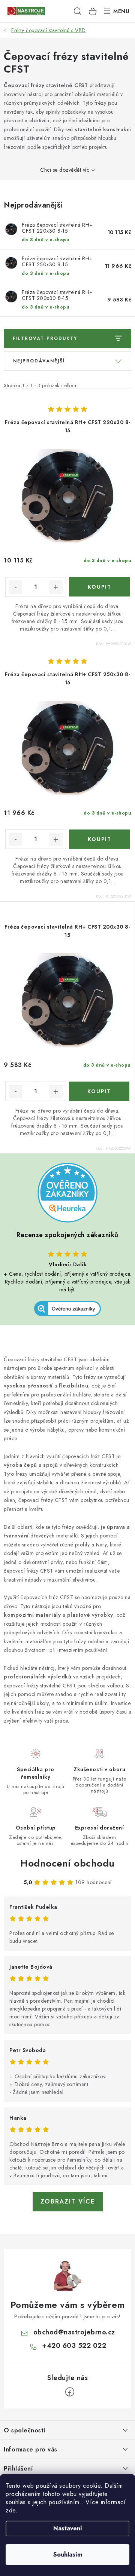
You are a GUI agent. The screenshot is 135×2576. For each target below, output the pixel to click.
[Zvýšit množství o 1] (56, 587)
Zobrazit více (68, 2201)
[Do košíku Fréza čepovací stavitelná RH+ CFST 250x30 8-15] (99, 839)
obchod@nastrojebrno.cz (74, 2332)
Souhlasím (68, 2554)
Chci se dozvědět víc (65, 170)
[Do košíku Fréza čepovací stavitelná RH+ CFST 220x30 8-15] (99, 587)
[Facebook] (70, 2392)
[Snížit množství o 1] (15, 587)
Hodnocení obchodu (67, 1863)
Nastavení (68, 2528)
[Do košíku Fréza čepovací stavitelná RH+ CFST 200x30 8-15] (99, 1091)
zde (11, 2510)
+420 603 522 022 (74, 2346)
